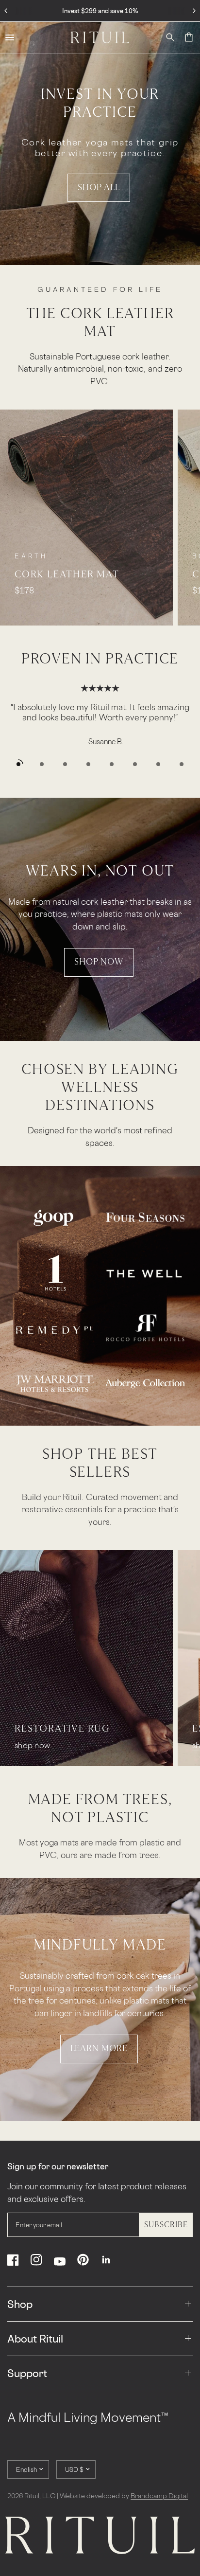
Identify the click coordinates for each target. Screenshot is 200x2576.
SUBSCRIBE (166, 2225)
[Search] (170, 37)
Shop (20, 2304)
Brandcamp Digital (159, 2495)
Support (27, 2373)
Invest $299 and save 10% (100, 11)
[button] (99, 188)
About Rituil (35, 2339)
